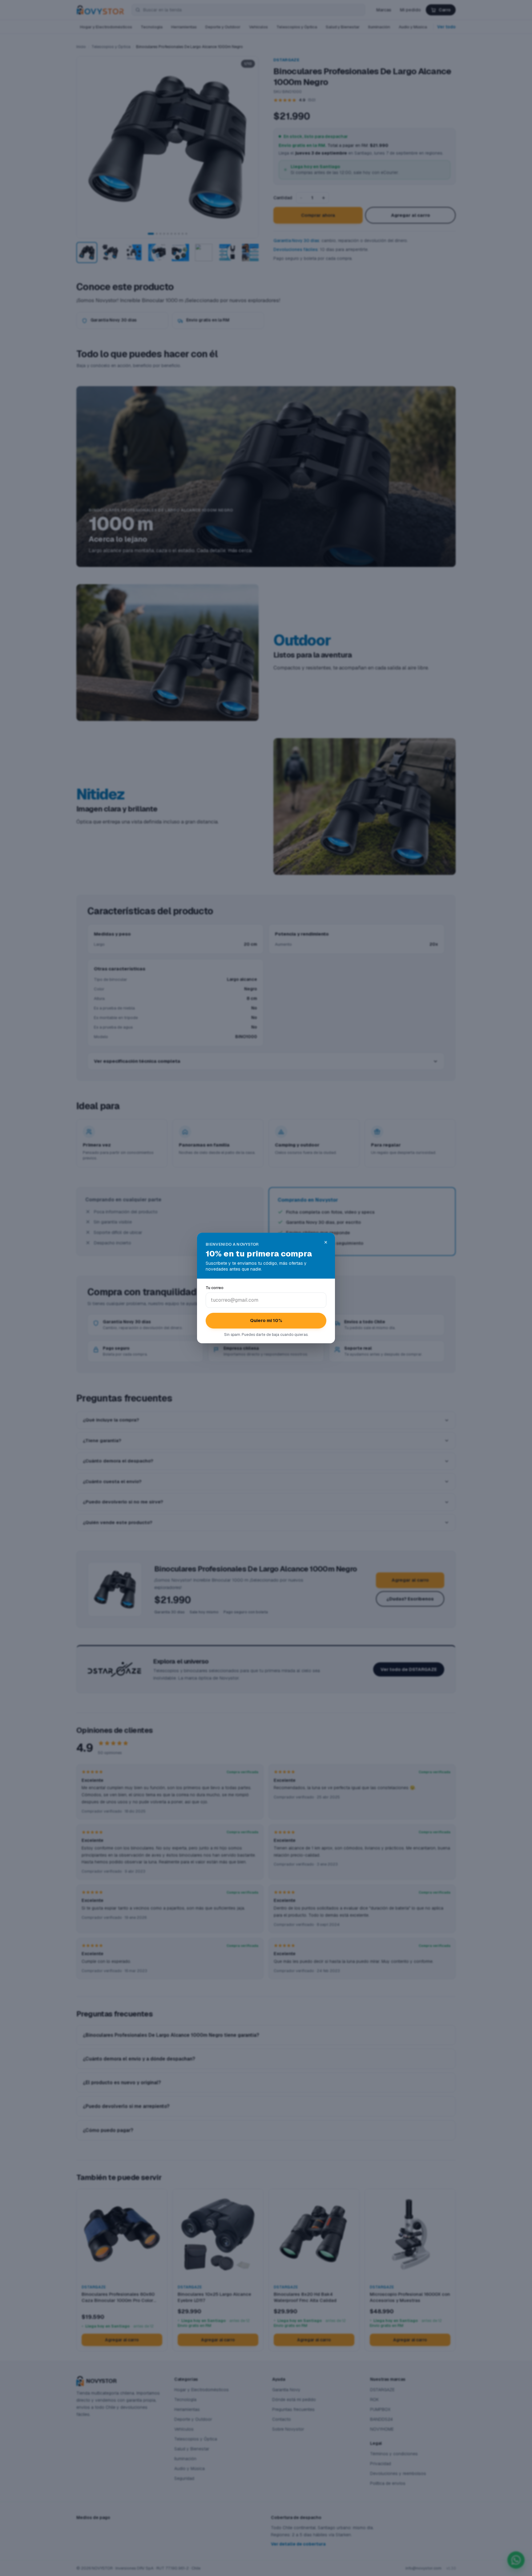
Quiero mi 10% (266, 1320)
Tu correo (215, 1288)
